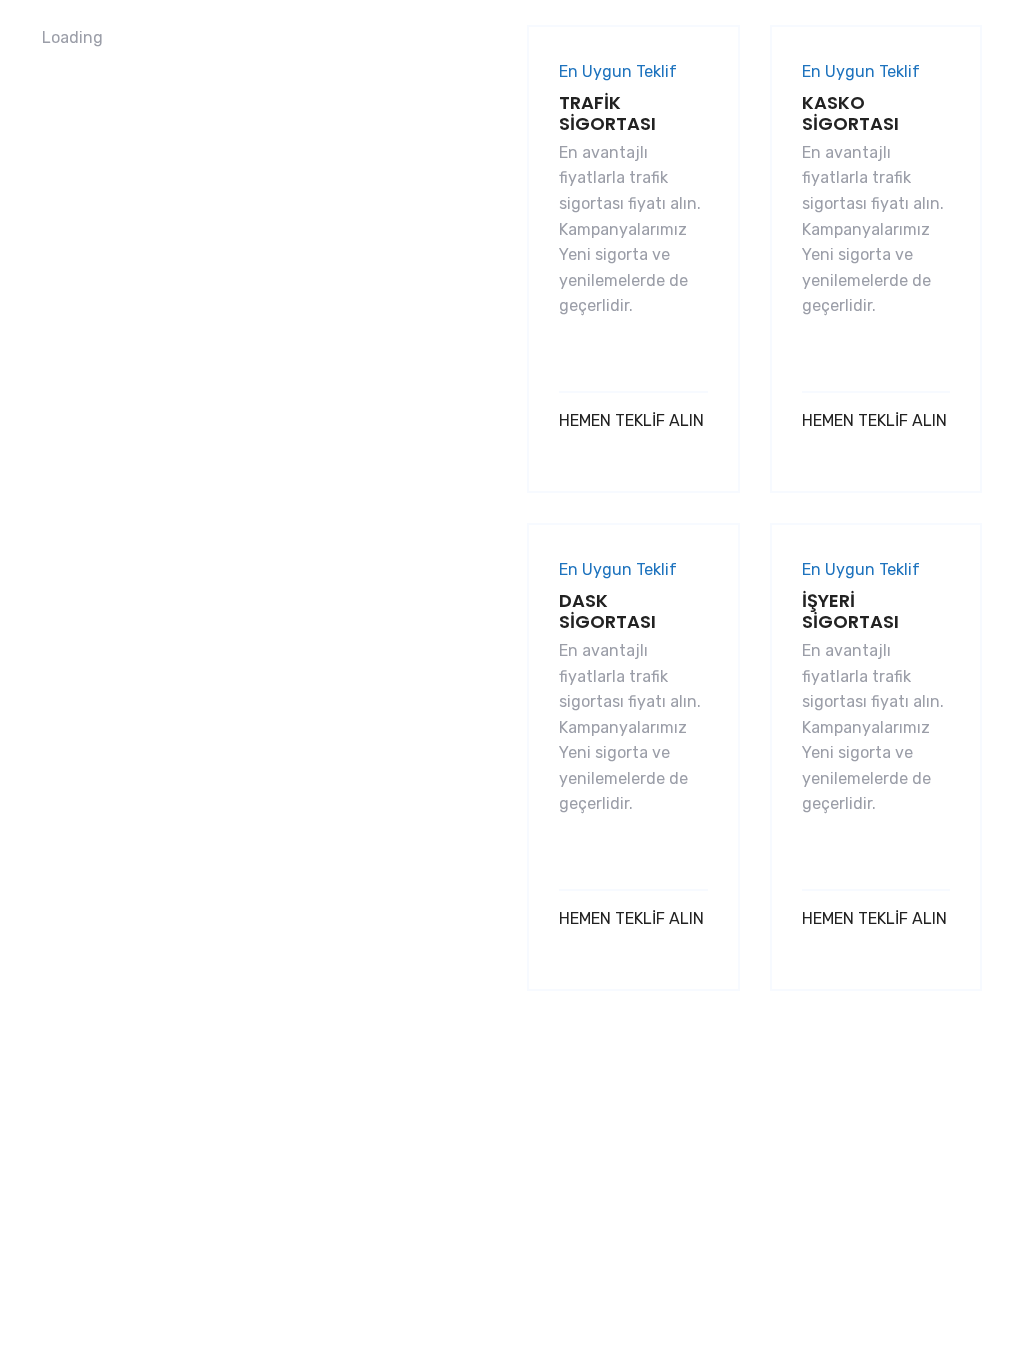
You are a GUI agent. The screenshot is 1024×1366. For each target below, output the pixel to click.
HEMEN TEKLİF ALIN (631, 420)
